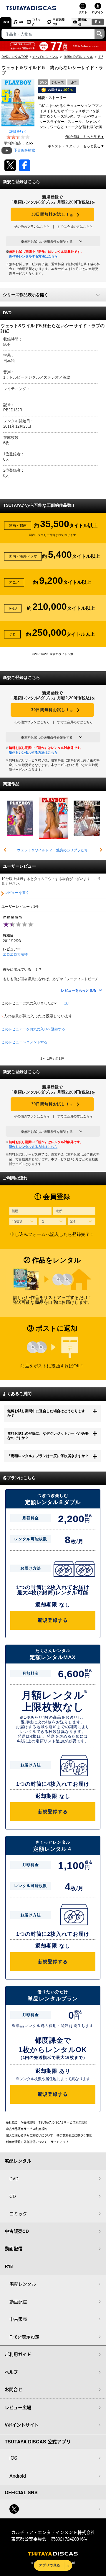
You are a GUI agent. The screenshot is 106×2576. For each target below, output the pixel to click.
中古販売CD (59, 22)
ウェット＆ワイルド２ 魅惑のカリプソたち (52, 850)
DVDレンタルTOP (15, 57)
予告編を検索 (24, 150)
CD (21, 22)
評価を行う (18, 131)
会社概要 (12, 2122)
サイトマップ (59, 2142)
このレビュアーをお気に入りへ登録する (33, 1029)
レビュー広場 (18, 2407)
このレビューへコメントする (24, 1042)
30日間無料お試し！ (52, 215)
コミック (37, 22)
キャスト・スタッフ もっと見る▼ (76, 146)
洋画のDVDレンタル (78, 57)
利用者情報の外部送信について (26, 2142)
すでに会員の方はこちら (75, 227)
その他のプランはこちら (32, 227)
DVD (6, 22)
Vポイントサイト (22, 2425)
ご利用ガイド (18, 2354)
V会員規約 (28, 2122)
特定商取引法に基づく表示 (74, 2135)
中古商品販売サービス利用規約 (26, 2129)
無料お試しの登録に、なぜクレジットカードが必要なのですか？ (48, 1436)
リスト (83, 12)
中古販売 (18, 2319)
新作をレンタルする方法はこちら (33, 256)
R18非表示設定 (24, 2337)
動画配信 (83, 22)
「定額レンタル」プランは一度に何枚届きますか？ (48, 1456)
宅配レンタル (23, 2284)
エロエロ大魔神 (15, 954)
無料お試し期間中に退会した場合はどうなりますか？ (46, 1413)
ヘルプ (11, 2372)
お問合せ (14, 2389)
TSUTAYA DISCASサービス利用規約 (63, 2122)
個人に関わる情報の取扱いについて (29, 2135)
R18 (98, 22)
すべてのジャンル (45, 57)
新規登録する (53, 1620)
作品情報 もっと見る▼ (85, 137)
